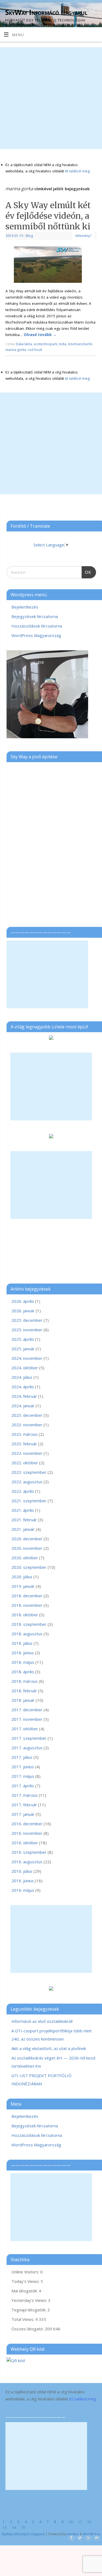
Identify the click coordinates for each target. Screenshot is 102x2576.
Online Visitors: (26, 2272)
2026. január (23, 1311)
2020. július (22, 1577)
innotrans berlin (80, 344)
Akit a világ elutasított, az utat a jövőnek (49, 2048)
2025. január (23, 1349)
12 (89, 2522)
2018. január (23, 1700)
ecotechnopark (45, 344)
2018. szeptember (29, 1624)
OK (86, 570)
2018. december (27, 1596)
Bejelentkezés (25, 607)
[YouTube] (95, 11)
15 (23, 2528)
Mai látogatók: (25, 2291)
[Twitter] (80, 11)
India (63, 344)
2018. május (23, 1662)
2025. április (23, 1339)
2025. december (27, 1320)
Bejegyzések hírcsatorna (35, 616)
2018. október (25, 1615)
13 (5, 2528)
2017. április (23, 1786)
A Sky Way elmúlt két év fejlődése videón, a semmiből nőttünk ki (48, 216)
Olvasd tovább (40, 335)
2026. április (23, 1301)
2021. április (23, 1510)
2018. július (22, 1643)
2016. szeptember (29, 1852)
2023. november (27, 1425)
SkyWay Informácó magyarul (46, 12)
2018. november (27, 1605)
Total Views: (23, 2319)
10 (71, 2522)
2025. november (27, 1330)
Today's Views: (26, 2281)
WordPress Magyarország (36, 635)
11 (80, 2522)
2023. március (24, 1434)
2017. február (24, 1805)
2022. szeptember (29, 1472)
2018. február (24, 1691)
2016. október (25, 1843)
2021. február (24, 1520)
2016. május (23, 1890)
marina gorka (16, 350)
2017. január (23, 1814)
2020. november (27, 1548)
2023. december (27, 1415)
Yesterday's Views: (30, 2300)
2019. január (23, 1586)
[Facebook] (72, 11)
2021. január (23, 1529)
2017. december (27, 1710)
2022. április (23, 1491)
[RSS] (87, 11)
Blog (29, 236)
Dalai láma (24, 344)
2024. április (23, 1387)
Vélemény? (83, 236)
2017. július (22, 1757)
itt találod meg (77, 171)
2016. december (27, 1824)
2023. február (24, 1444)
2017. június (23, 1767)
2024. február (24, 1396)
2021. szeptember (29, 1501)
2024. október (25, 1368)
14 (14, 2528)
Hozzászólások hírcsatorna (37, 626)
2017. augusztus (27, 1748)
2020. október (25, 1558)
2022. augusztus (27, 1482)
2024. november (27, 1358)
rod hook (35, 350)
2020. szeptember (29, 1567)
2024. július (22, 1377)
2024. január (23, 1406)
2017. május (23, 1776)
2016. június (23, 1881)
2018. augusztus (27, 1634)
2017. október (25, 1729)
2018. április (23, 1672)
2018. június (23, 1653)
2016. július (22, 1871)
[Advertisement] (51, 98)
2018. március (24, 1681)
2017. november (27, 1719)
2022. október (25, 1463)
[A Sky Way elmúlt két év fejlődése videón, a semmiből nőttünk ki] (51, 266)
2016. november (27, 1833)
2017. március (24, 1795)
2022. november (27, 1453)
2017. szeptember (29, 1738)
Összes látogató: (28, 2329)
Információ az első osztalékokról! (42, 2021)
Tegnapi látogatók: (29, 2310)
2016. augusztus (27, 1862)
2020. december (27, 1539)
